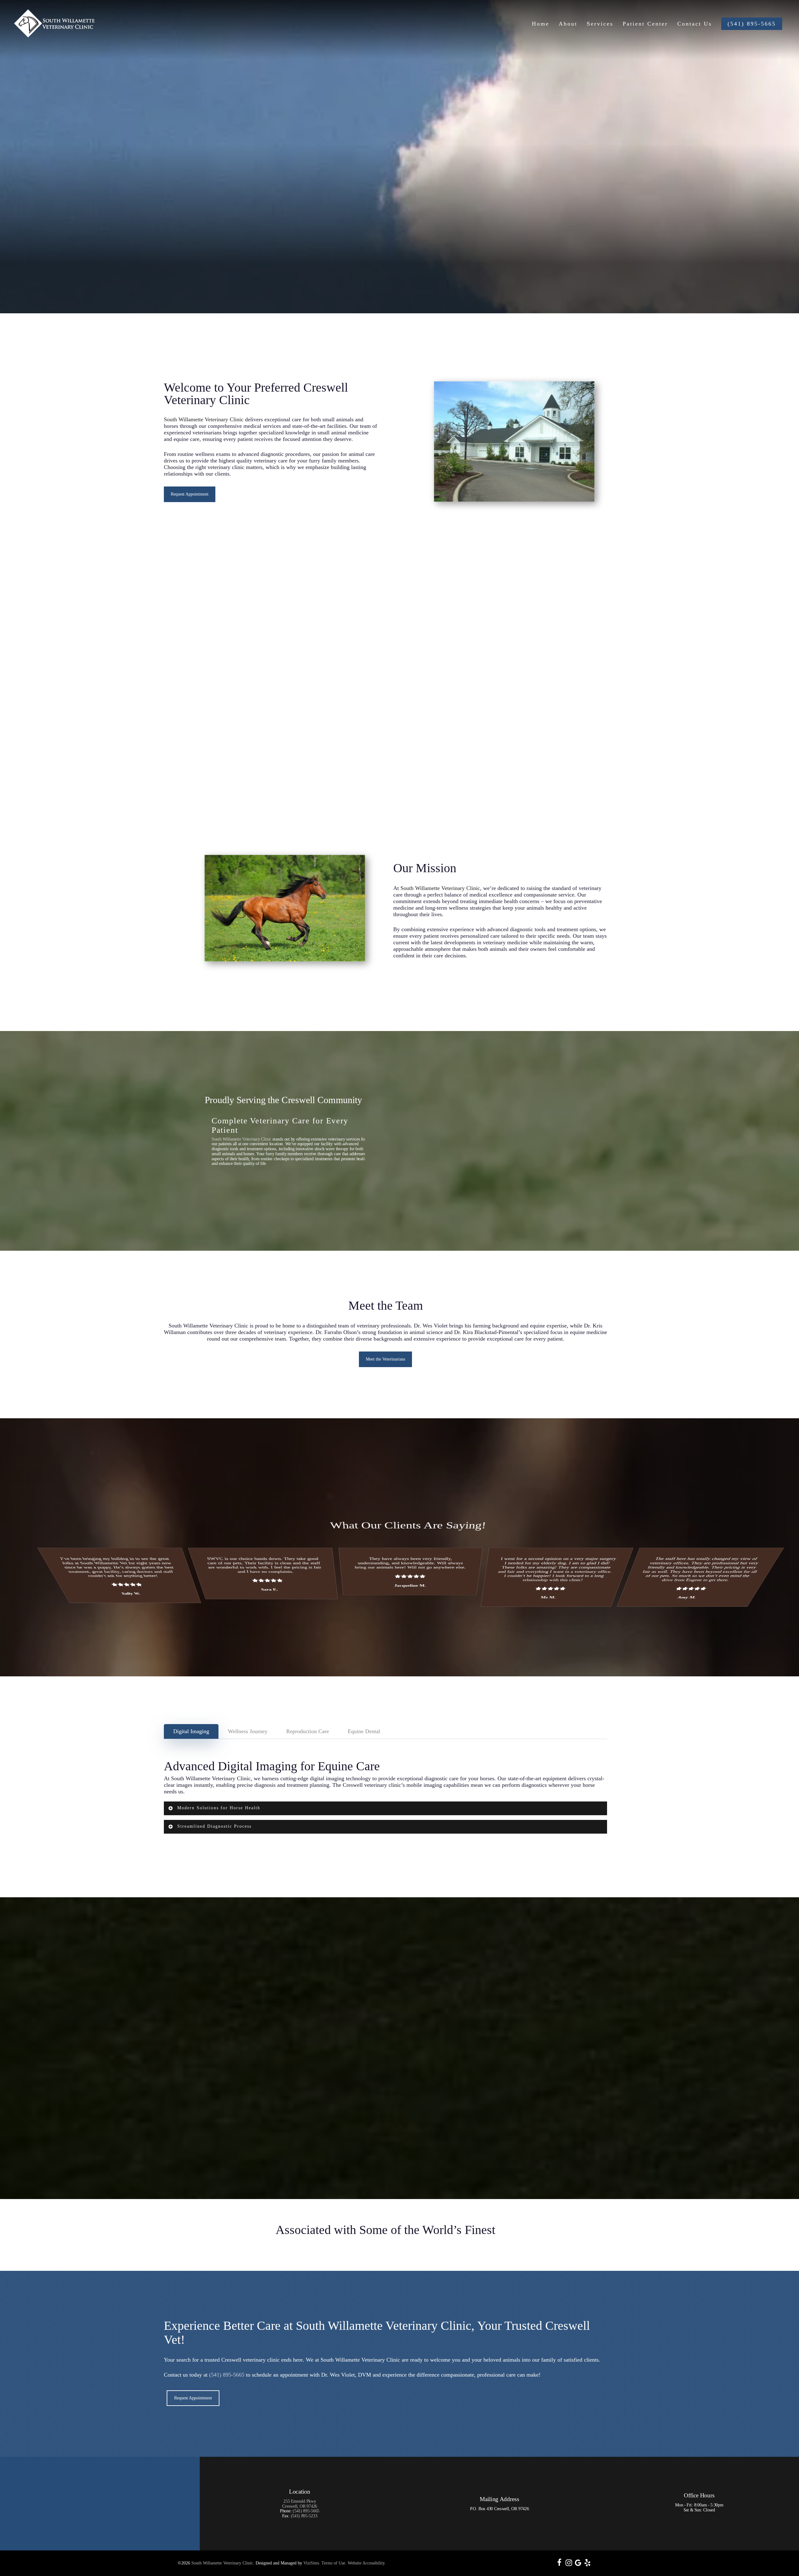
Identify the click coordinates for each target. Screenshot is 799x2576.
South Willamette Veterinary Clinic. (223, 2563)
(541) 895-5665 (227, 2375)
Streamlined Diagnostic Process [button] (214, 1826)
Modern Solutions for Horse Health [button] (219, 1808)
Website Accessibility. (367, 2563)
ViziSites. (312, 2563)
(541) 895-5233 (304, 2516)
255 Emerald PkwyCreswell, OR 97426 (300, 2504)
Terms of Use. (334, 2563)
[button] (190, 494)
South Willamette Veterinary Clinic (204, 419)
